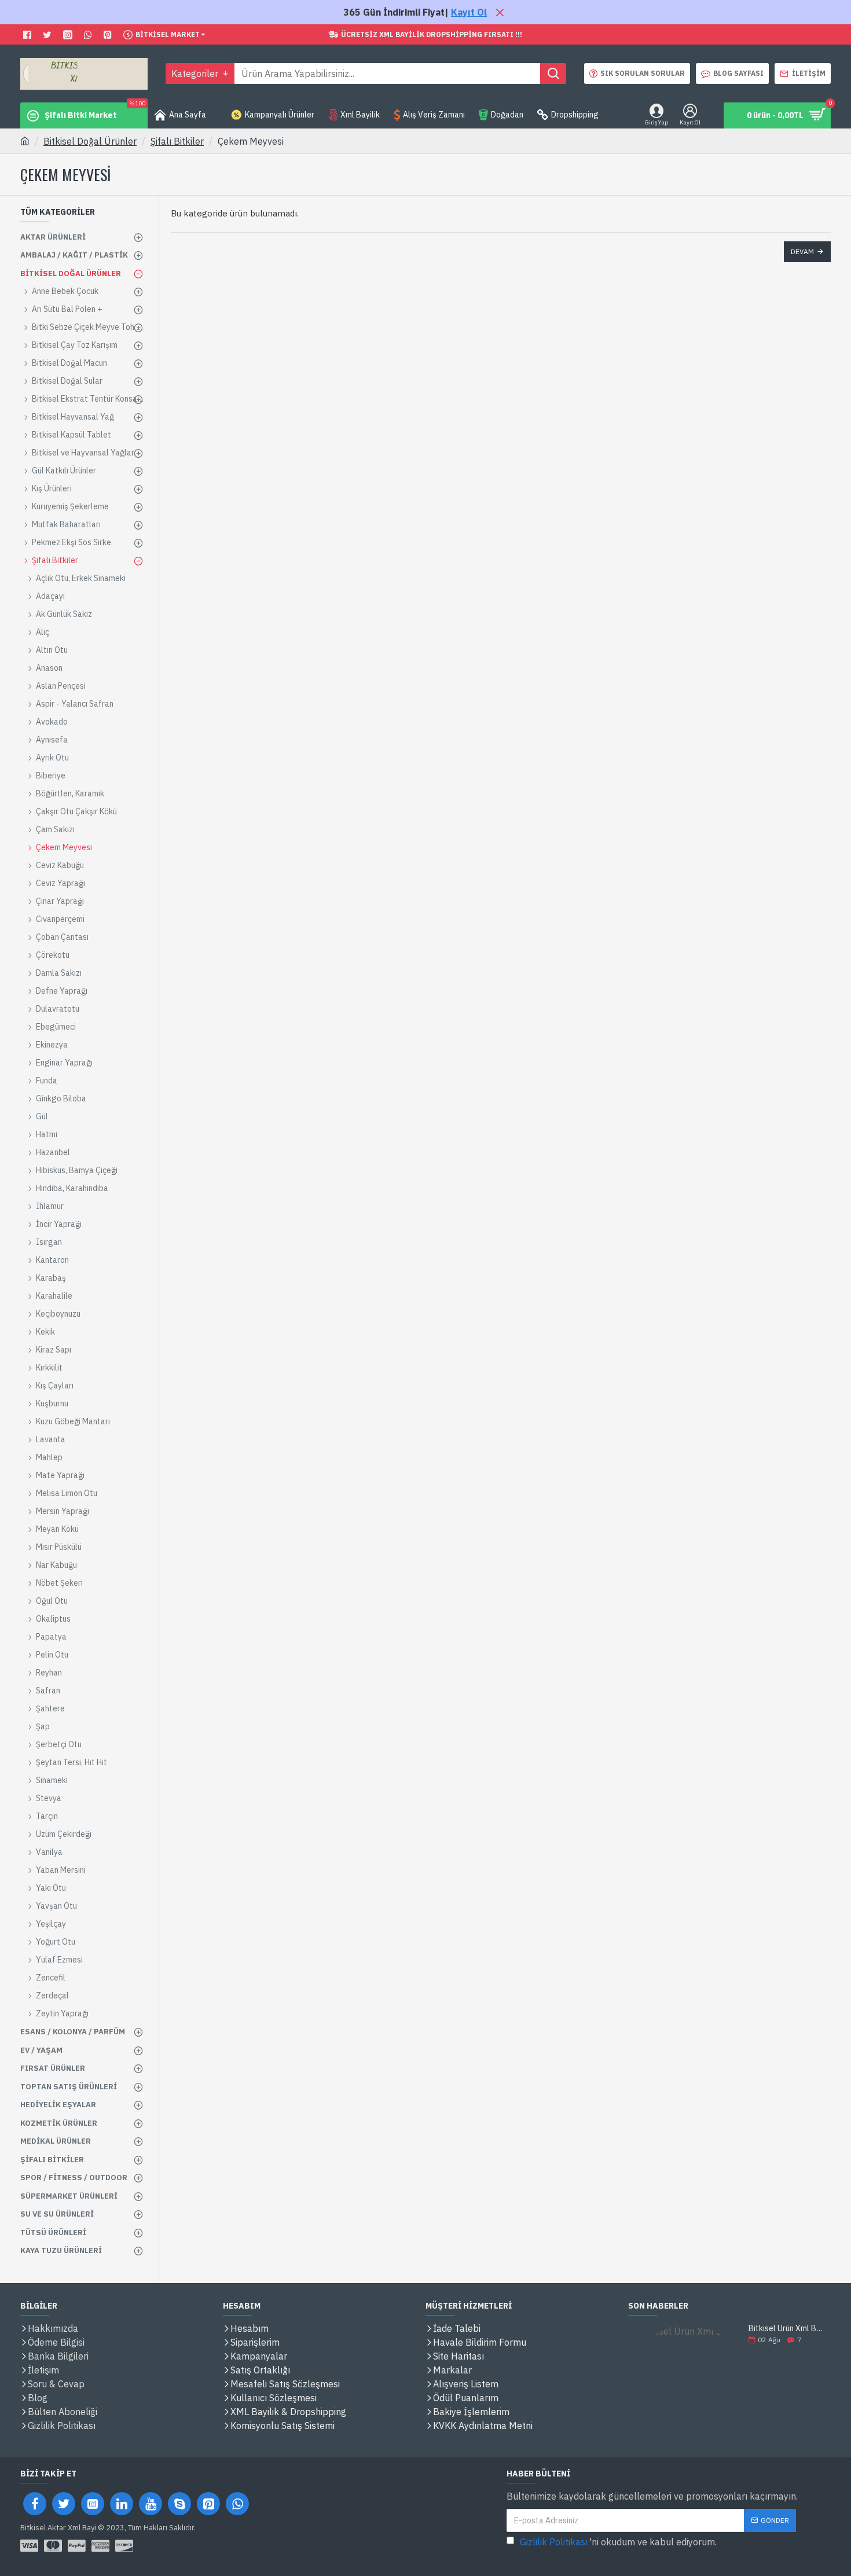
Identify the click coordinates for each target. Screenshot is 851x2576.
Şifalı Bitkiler (177, 141)
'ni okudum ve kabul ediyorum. (618, 2542)
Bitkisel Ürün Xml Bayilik (786, 2329)
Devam (802, 251)
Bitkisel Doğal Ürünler (90, 141)
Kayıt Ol (469, 12)
